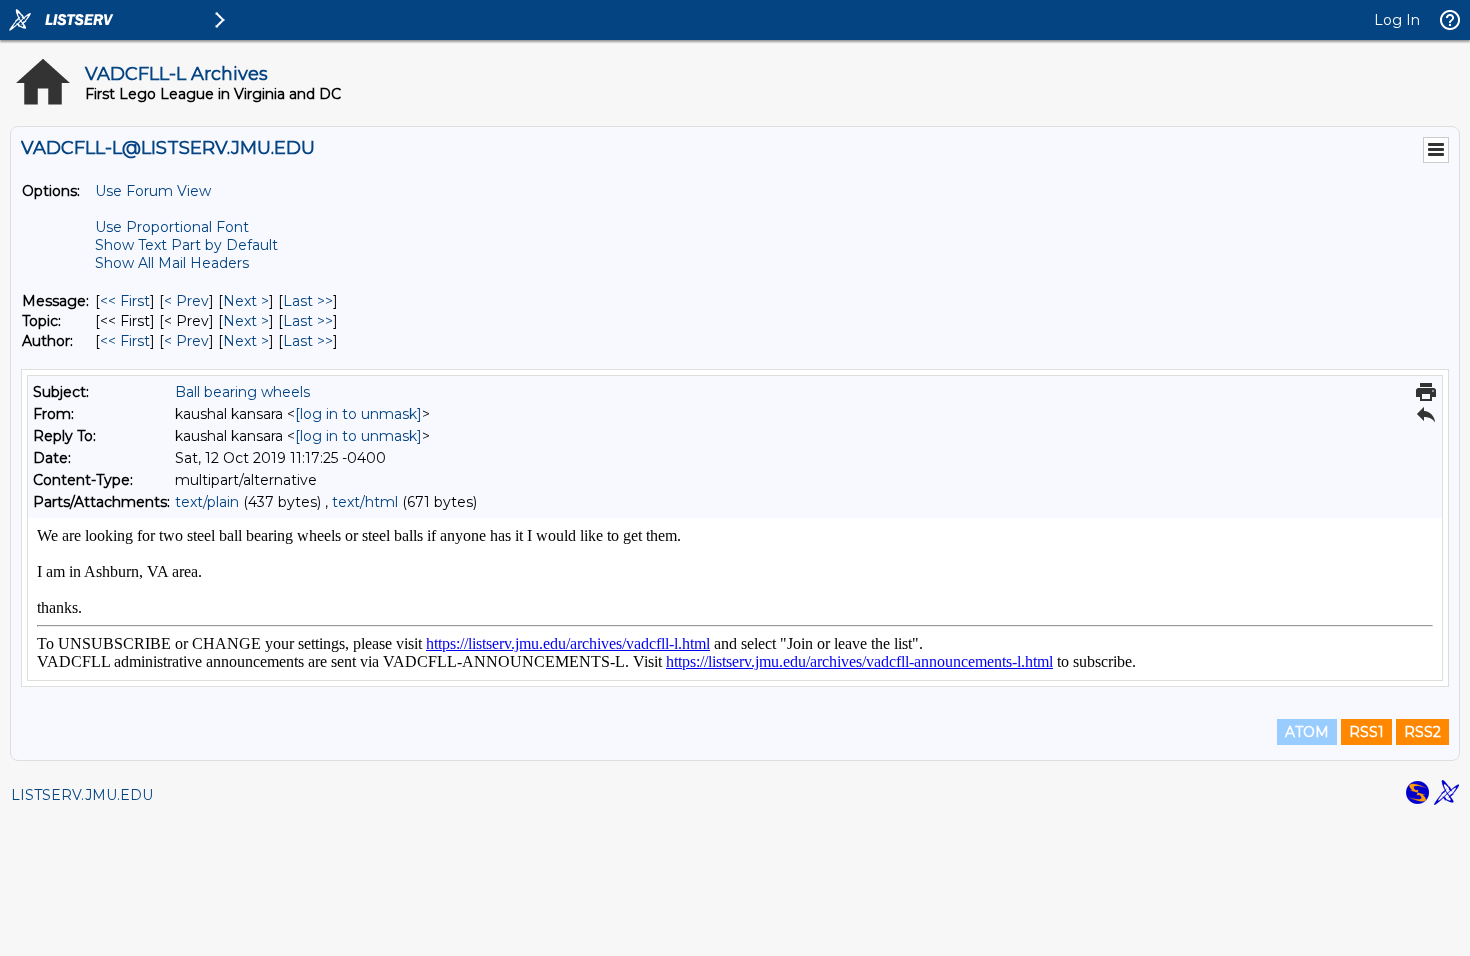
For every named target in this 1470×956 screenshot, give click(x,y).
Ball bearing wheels (242, 392)
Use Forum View (153, 191)
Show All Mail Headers (172, 263)
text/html (365, 502)
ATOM (1307, 732)
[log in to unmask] (358, 414)
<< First (125, 301)
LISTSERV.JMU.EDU (82, 795)
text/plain (207, 502)
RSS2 (1422, 732)
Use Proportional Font (172, 227)
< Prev (186, 301)
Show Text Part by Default (186, 245)
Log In (1397, 20)
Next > (246, 301)
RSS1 (1366, 732)
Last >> (308, 301)
